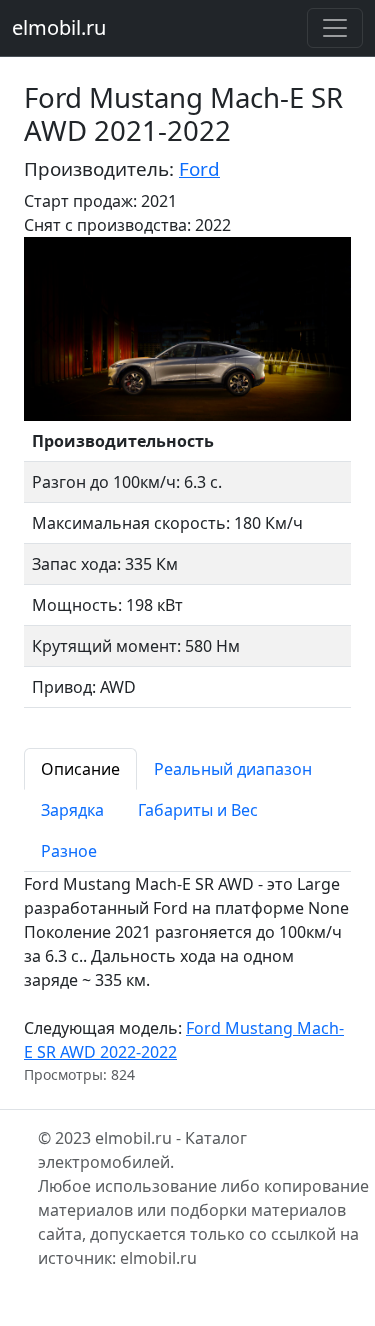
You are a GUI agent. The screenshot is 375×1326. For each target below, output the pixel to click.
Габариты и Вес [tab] (198, 810)
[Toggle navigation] (335, 28)
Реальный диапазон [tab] (233, 769)
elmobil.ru (59, 27)
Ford (199, 169)
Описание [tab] (80, 769)
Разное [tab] (69, 851)
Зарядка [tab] (72, 810)
